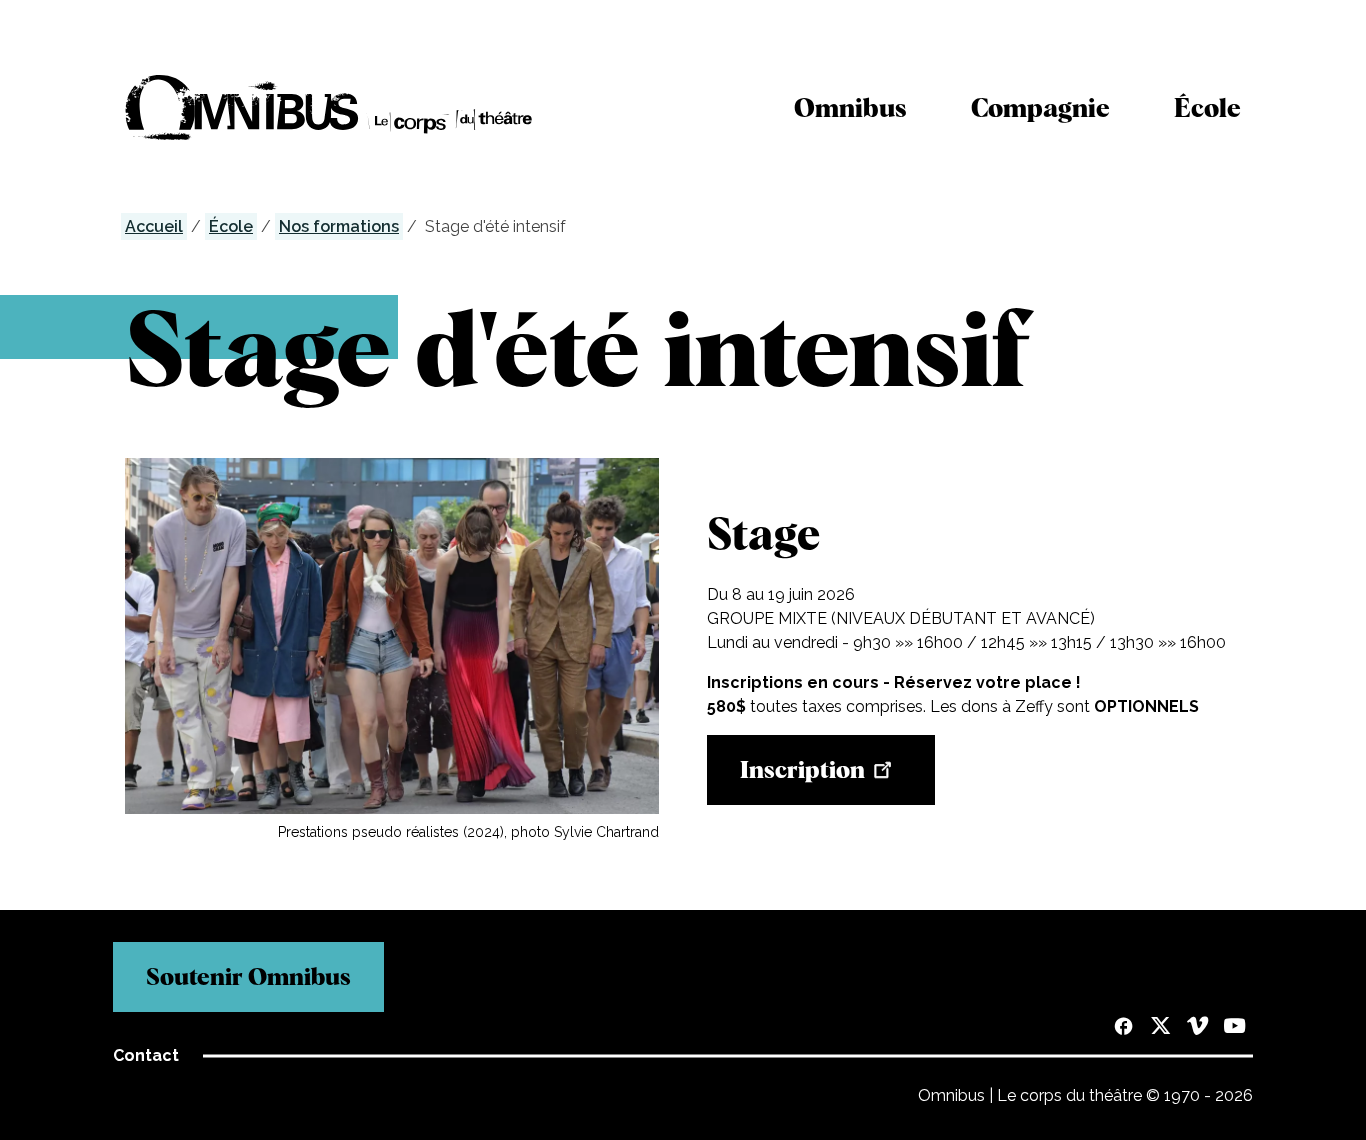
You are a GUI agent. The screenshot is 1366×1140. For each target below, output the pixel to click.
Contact (146, 1055)
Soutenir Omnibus (248, 976)
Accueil (154, 226)
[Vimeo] (1197, 1028)
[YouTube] (1234, 1028)
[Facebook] (1123, 1028)
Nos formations (339, 226)
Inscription (802, 769)
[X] (1160, 1028)
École (1207, 107)
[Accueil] (329, 107)
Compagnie (1040, 107)
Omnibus (850, 107)
